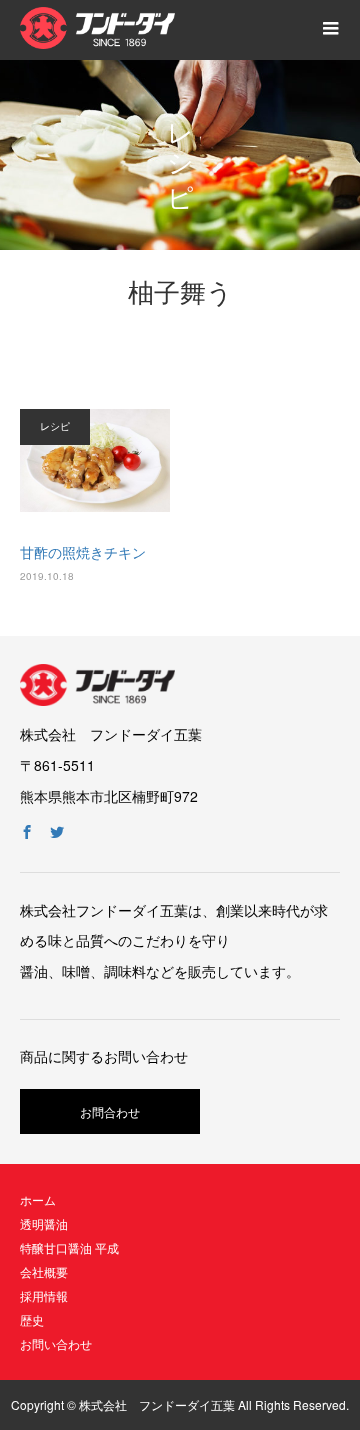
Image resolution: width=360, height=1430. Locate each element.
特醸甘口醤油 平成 (69, 1247)
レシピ (55, 426)
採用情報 (44, 1295)
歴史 (32, 1319)
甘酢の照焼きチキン (83, 552)
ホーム (38, 1199)
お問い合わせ (56, 1343)
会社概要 (44, 1271)
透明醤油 (44, 1223)
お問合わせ (110, 1111)
